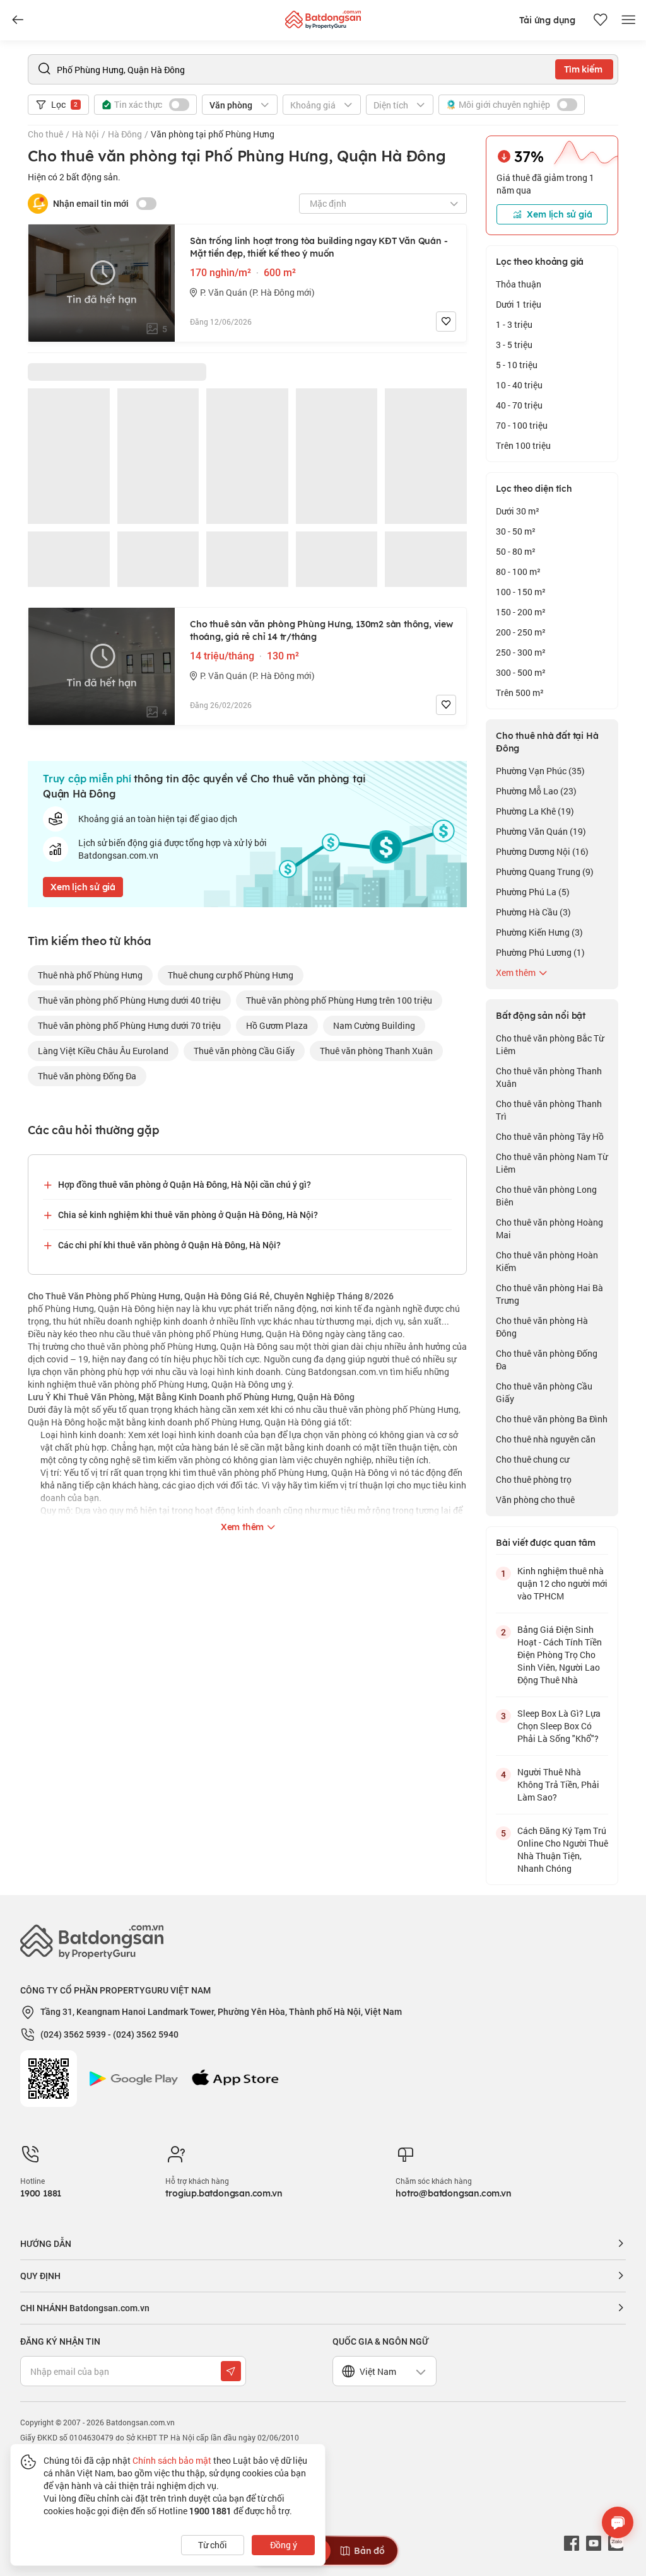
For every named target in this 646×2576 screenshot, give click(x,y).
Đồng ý (284, 2545)
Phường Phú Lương (540, 952)
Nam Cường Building (374, 1025)
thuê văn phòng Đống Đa (87, 1076)
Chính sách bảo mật (172, 2460)
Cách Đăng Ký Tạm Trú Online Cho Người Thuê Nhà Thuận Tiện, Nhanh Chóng (563, 1849)
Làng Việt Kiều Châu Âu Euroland (103, 1051)
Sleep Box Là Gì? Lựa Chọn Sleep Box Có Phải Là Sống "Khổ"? (559, 1726)
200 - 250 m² (521, 632)
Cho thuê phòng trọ (534, 1479)
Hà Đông (125, 134)
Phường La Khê (535, 811)
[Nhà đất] (323, 17)
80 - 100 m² (518, 571)
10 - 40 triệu (519, 385)
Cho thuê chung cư (532, 1459)
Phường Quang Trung (545, 872)
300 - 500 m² (521, 672)
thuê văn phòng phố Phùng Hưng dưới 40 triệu (129, 1000)
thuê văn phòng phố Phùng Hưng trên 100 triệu (339, 1000)
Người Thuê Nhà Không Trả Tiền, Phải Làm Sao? (558, 1784)
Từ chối (213, 2545)
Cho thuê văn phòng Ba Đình (552, 1419)
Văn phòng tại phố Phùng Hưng (213, 134)
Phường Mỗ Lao (536, 791)
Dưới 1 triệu (519, 304)
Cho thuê (45, 134)
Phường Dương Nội (542, 851)
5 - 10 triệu (517, 365)
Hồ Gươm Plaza (277, 1025)
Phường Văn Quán (541, 831)
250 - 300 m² (521, 652)
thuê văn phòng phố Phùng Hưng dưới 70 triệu (129, 1025)
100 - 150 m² (521, 592)
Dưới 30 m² (518, 511)
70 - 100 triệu (522, 425)
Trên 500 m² (520, 693)
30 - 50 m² (516, 531)
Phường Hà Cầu (533, 912)
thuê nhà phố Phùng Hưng (90, 975)
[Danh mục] (18, 20)
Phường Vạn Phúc (540, 771)
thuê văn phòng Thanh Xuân (376, 1051)
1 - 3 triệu (514, 324)
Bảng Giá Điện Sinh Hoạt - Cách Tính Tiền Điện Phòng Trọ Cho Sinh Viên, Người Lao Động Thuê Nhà (560, 1655)
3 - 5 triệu (514, 345)
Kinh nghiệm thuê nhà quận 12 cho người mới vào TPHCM (562, 1583)
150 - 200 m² (521, 612)
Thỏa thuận (519, 284)
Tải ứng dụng (547, 20)
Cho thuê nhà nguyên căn (546, 1439)
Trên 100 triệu (523, 445)
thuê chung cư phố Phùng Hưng (231, 975)
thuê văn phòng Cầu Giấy (244, 1051)
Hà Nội (85, 134)
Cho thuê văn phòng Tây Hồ (550, 1136)
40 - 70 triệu (519, 405)
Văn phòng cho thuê (535, 1500)
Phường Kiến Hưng (539, 932)
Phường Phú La (533, 892)
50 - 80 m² (516, 551)
